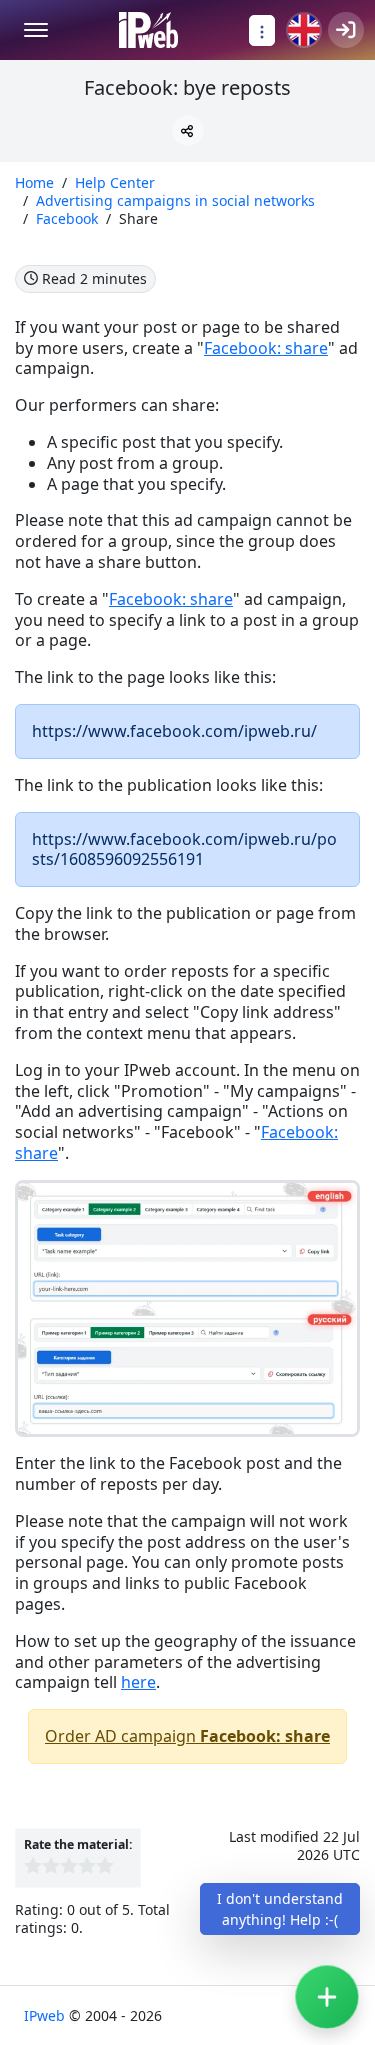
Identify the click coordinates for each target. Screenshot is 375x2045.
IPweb (46, 2015)
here (138, 1682)
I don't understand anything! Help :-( (280, 1909)
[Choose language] (304, 30)
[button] (188, 130)
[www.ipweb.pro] (148, 30)
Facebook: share (266, 348)
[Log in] (346, 30)
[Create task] (327, 1997)
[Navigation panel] (262, 30)
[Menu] (36, 30)
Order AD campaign (187, 1736)
